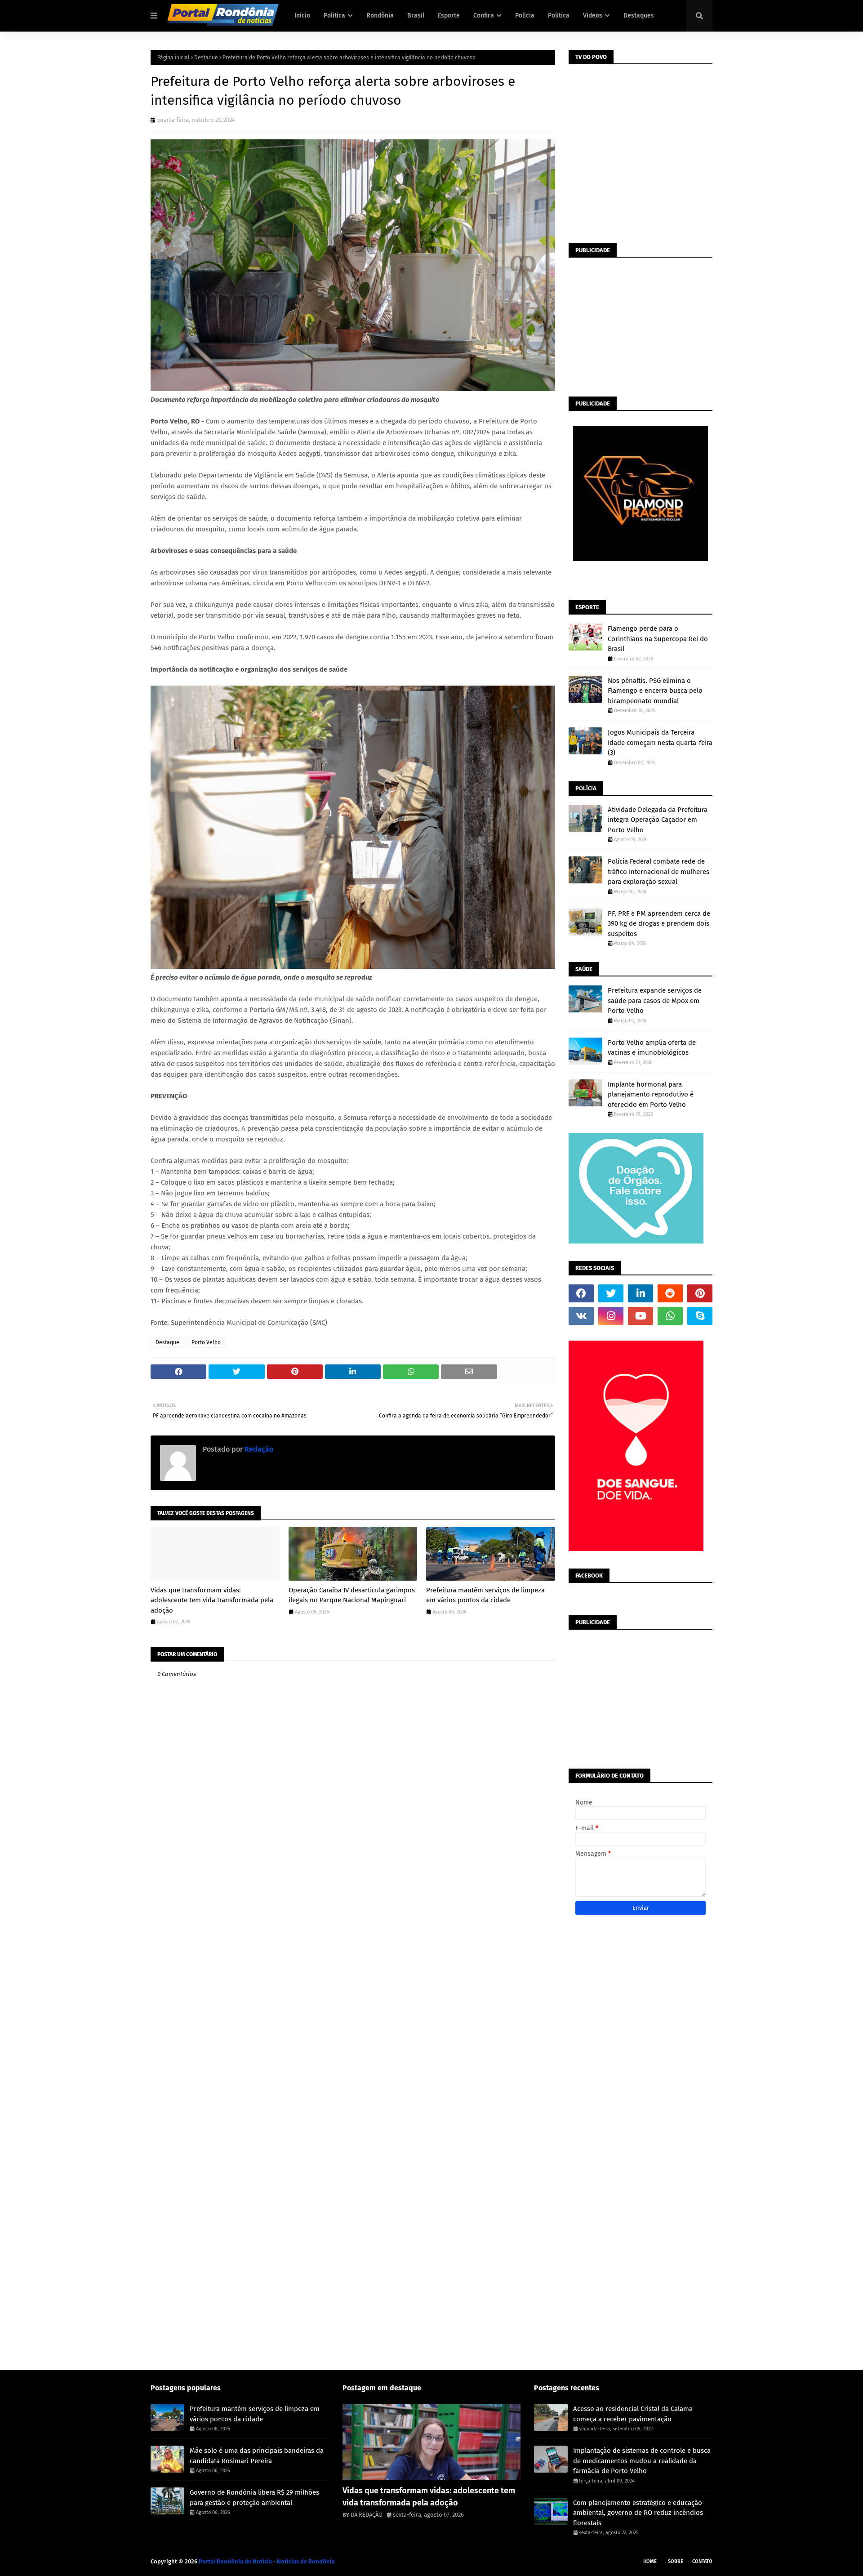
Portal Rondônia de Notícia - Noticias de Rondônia (267, 2561)
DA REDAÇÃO (367, 2515)
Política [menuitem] (334, 16)
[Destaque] (432, 2442)
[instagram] (611, 1316)
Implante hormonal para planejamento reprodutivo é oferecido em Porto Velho (651, 1094)
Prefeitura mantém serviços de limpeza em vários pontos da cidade (485, 1595)
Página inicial (173, 58)
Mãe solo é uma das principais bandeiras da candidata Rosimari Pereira (257, 2456)
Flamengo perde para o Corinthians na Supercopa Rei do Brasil (658, 639)
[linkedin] (641, 1293)
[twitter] (611, 1293)
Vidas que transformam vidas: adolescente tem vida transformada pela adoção (212, 1600)
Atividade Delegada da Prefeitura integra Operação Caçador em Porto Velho (658, 820)
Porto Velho (206, 1342)
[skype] (700, 1316)
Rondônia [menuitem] (380, 16)
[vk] (581, 1316)
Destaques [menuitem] (639, 16)
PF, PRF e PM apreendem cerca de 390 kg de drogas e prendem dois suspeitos (659, 924)
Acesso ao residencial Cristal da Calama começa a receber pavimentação (633, 2414)
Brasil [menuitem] (416, 16)
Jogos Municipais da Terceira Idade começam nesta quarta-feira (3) (660, 742)
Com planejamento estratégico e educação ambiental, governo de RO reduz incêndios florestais (638, 2513)
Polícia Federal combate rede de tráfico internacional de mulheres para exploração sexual (658, 871)
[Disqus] (353, 2011)
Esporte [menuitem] (449, 16)
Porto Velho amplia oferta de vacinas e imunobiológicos (652, 1048)
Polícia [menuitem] (525, 16)
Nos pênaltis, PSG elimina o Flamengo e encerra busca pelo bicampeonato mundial (655, 691)
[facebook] (581, 1293)
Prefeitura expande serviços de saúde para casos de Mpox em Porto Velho (655, 1001)
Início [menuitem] (302, 16)
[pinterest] (700, 1293)
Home (650, 2561)
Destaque (206, 58)
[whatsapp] (670, 1316)
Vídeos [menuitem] (593, 16)
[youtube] (641, 1316)
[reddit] (670, 1293)
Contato (702, 2561)
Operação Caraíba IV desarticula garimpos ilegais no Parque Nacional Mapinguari (352, 1595)
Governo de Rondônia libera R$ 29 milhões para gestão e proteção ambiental (254, 2498)
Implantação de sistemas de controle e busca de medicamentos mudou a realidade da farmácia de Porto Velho (642, 2461)
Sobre (676, 2561)
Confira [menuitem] (484, 16)
